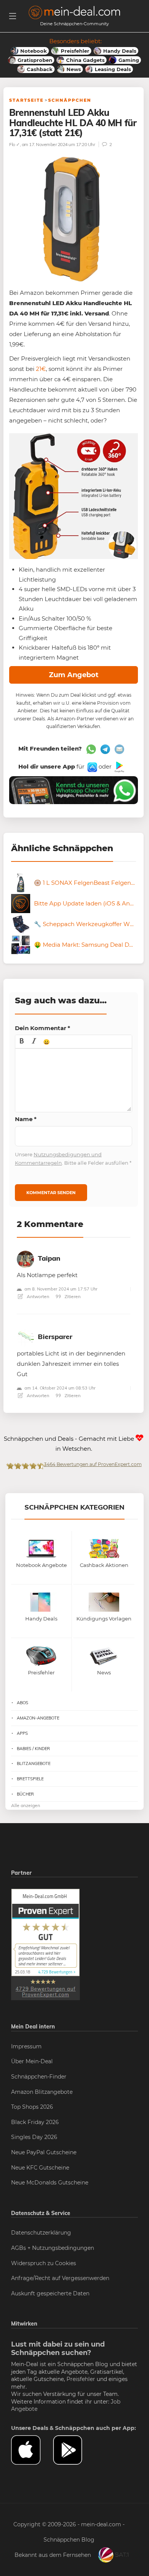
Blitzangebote (34, 1763)
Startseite (26, 100)
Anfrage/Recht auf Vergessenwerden (60, 2278)
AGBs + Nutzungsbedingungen (53, 2248)
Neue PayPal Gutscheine (44, 2152)
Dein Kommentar (43, 1028)
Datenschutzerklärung (41, 2233)
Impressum (26, 2046)
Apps (22, 1733)
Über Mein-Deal (32, 2061)
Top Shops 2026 (32, 2107)
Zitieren (72, 1296)
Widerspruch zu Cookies (44, 2263)
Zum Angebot (74, 675)
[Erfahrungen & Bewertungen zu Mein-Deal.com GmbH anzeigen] (45, 1944)
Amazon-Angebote (38, 1718)
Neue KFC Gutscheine (40, 2168)
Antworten (37, 1296)
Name (26, 1119)
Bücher (25, 1794)
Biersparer (55, 1337)
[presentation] (22, 1042)
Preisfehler (81, 2379)
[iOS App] (92, 766)
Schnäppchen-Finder (39, 2077)
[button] (22, 1042)
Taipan (49, 1258)
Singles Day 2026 (34, 2137)
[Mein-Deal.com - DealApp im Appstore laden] (32, 2450)
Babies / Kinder (33, 1749)
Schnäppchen (70, 100)
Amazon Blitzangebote (42, 2092)
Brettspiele (30, 1779)
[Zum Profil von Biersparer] (25, 1337)
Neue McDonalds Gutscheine (50, 2183)
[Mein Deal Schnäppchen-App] (74, 2450)
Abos (23, 1703)
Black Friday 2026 (35, 2122)
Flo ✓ (15, 144)
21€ (41, 369)
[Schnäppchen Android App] (119, 766)
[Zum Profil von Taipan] (25, 1258)
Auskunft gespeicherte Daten (50, 2293)
